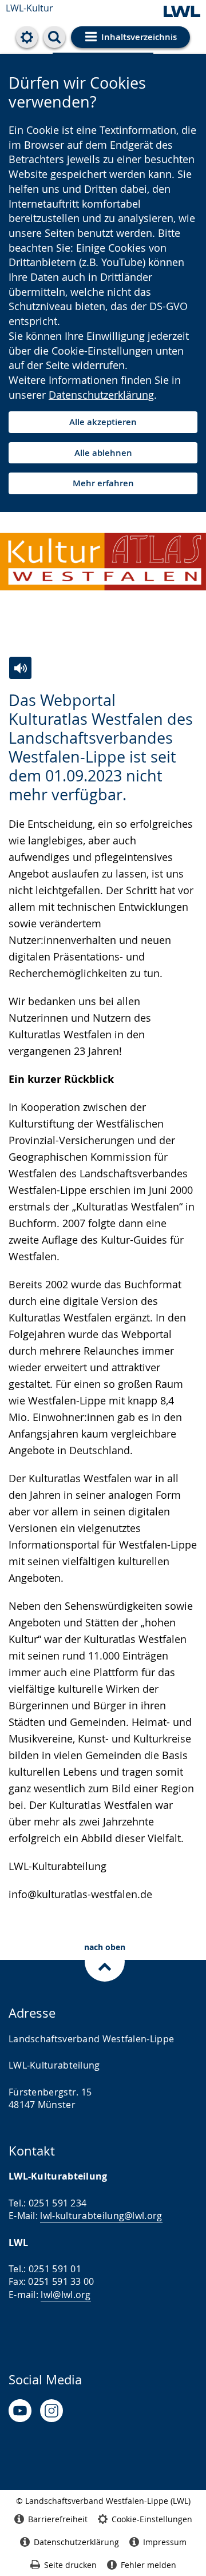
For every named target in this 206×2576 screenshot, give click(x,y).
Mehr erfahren (103, 483)
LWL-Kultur (29, 8)
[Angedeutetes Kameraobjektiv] (51, 2411)
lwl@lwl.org (66, 2295)
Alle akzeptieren (103, 422)
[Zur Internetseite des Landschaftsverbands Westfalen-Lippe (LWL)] (182, 12)
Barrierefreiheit (58, 2519)
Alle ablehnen (103, 453)
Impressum (165, 2542)
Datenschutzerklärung (101, 395)
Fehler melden (148, 2565)
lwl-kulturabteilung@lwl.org (101, 2216)
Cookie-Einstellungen (152, 2519)
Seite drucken (70, 2565)
